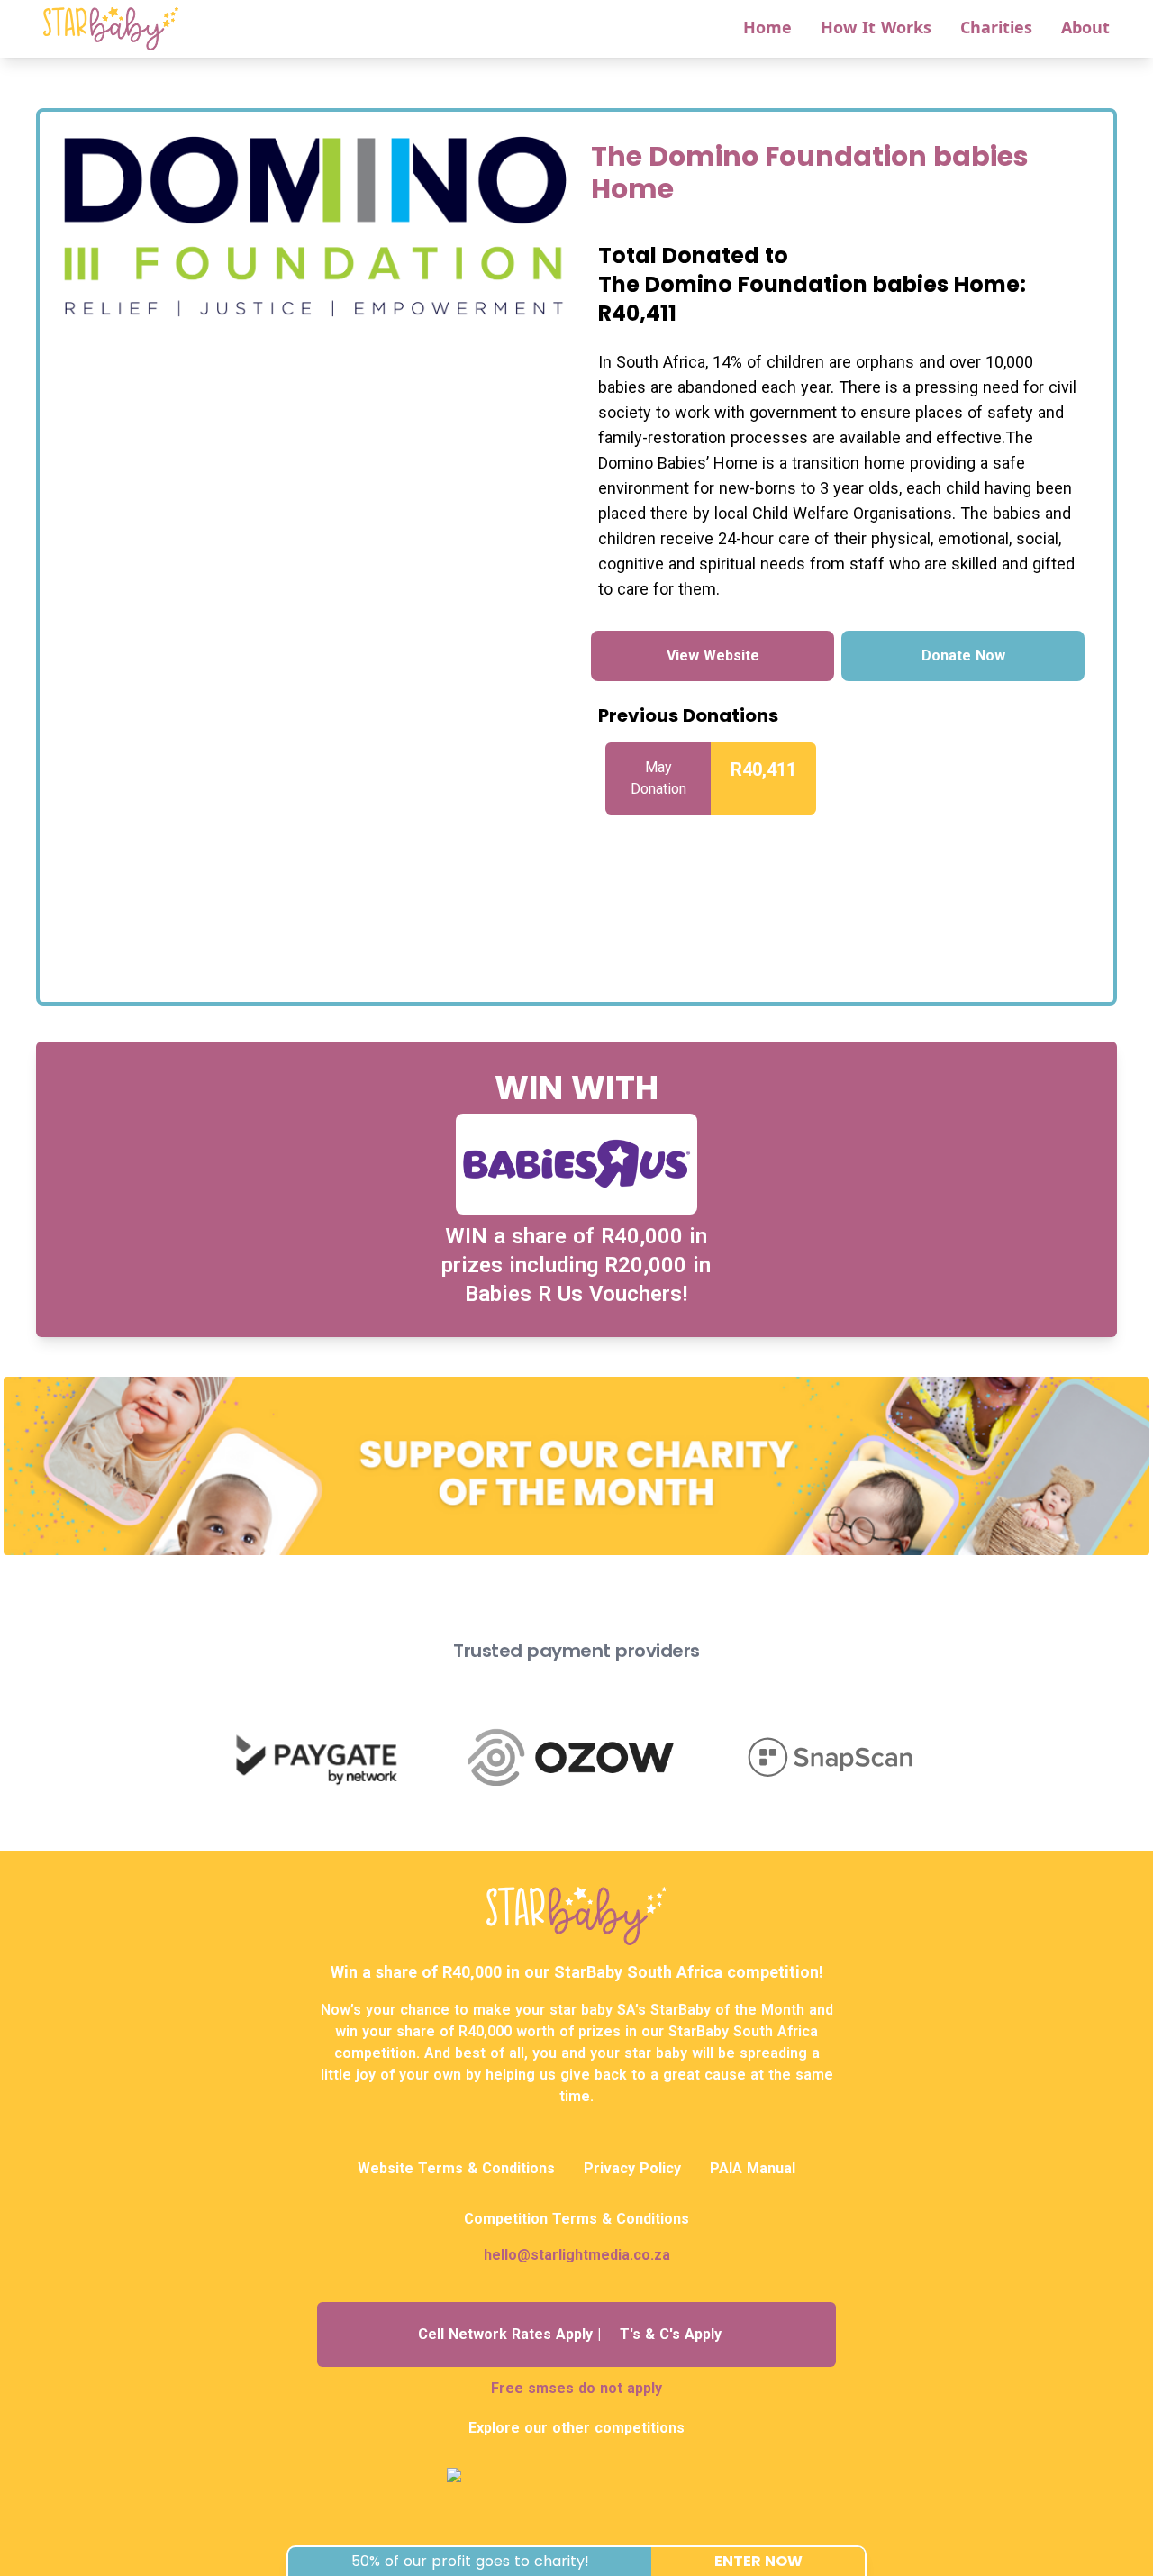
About (1085, 27)
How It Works (876, 27)
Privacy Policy (632, 2168)
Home (767, 27)
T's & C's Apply (671, 2334)
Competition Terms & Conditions (576, 2219)
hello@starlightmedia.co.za (577, 2255)
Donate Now (963, 655)
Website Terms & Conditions (456, 2168)
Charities (996, 27)
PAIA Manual (753, 2168)
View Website (713, 655)
